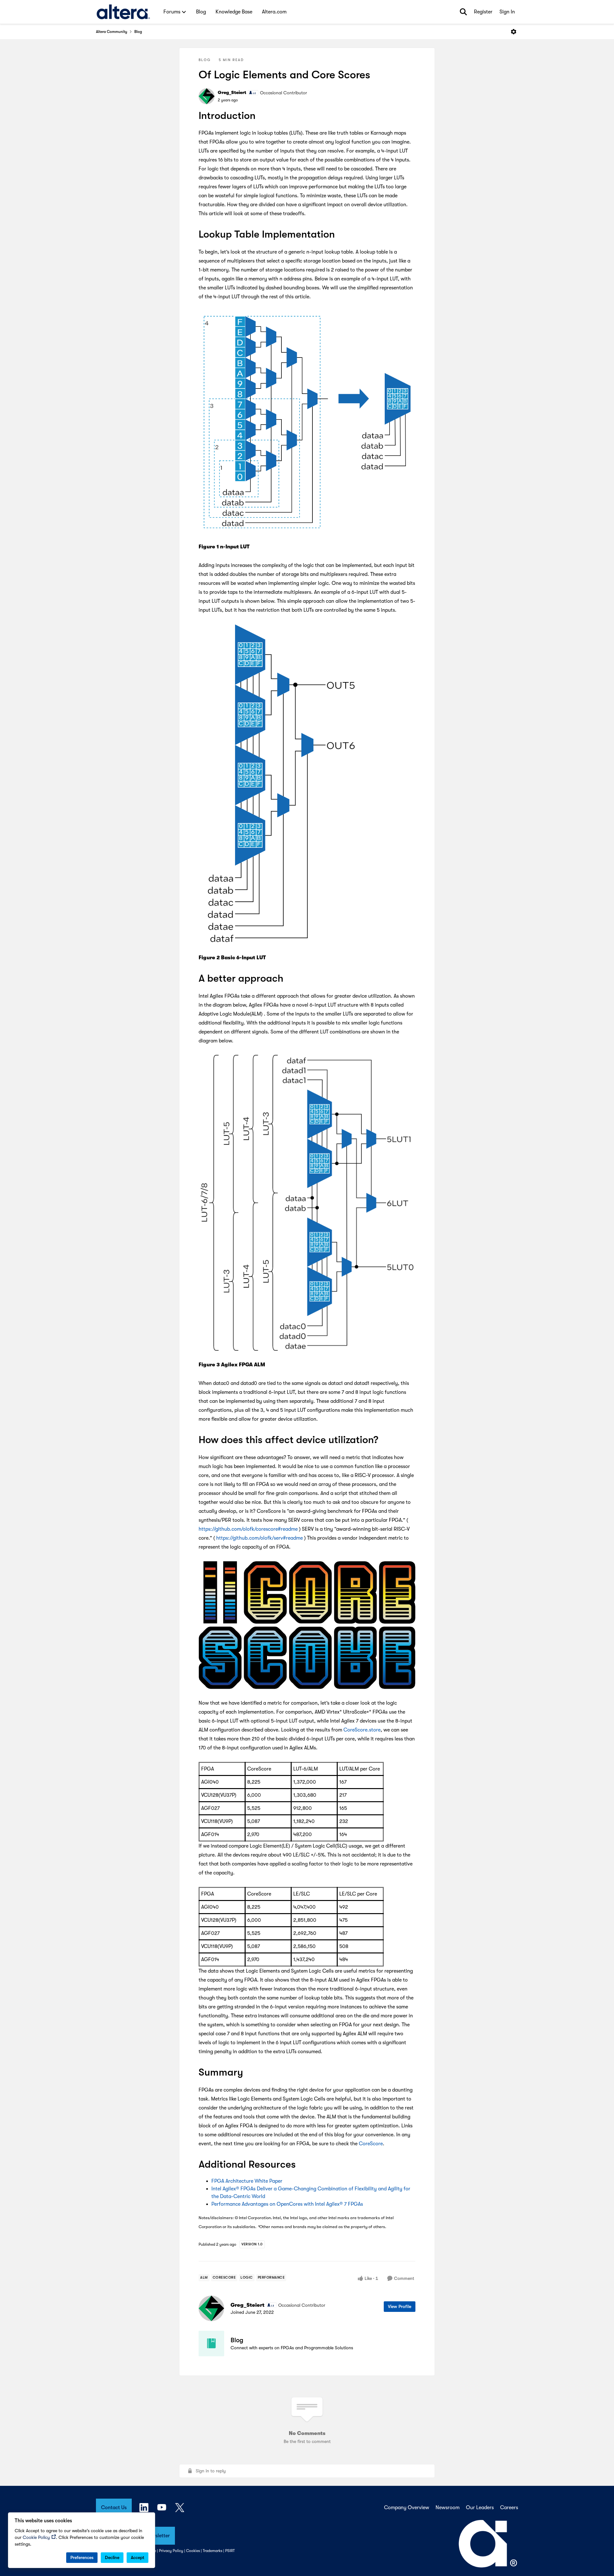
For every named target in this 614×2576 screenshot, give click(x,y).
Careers (509, 2508)
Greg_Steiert (232, 92)
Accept (138, 2557)
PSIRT (230, 2551)
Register (483, 12)
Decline (112, 2557)
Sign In (507, 12)
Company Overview (407, 2508)
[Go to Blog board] (211, 2344)
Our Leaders (480, 2508)
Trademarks (213, 2551)
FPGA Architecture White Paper (247, 2181)
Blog (138, 32)
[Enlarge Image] (307, 422)
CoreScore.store (362, 1730)
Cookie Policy (36, 2537)
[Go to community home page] (123, 12)
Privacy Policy (171, 2551)
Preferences (82, 2557)
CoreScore (371, 2144)
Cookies (193, 2551)
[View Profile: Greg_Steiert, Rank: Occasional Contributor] (207, 96)
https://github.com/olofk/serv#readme (260, 1538)
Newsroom (448, 2508)
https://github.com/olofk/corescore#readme (248, 1529)
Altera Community (112, 32)
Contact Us (114, 2508)
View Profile (400, 2306)
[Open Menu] (514, 32)
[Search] (463, 12)
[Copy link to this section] (263, 116)
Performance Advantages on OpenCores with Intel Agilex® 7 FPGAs (287, 2204)
